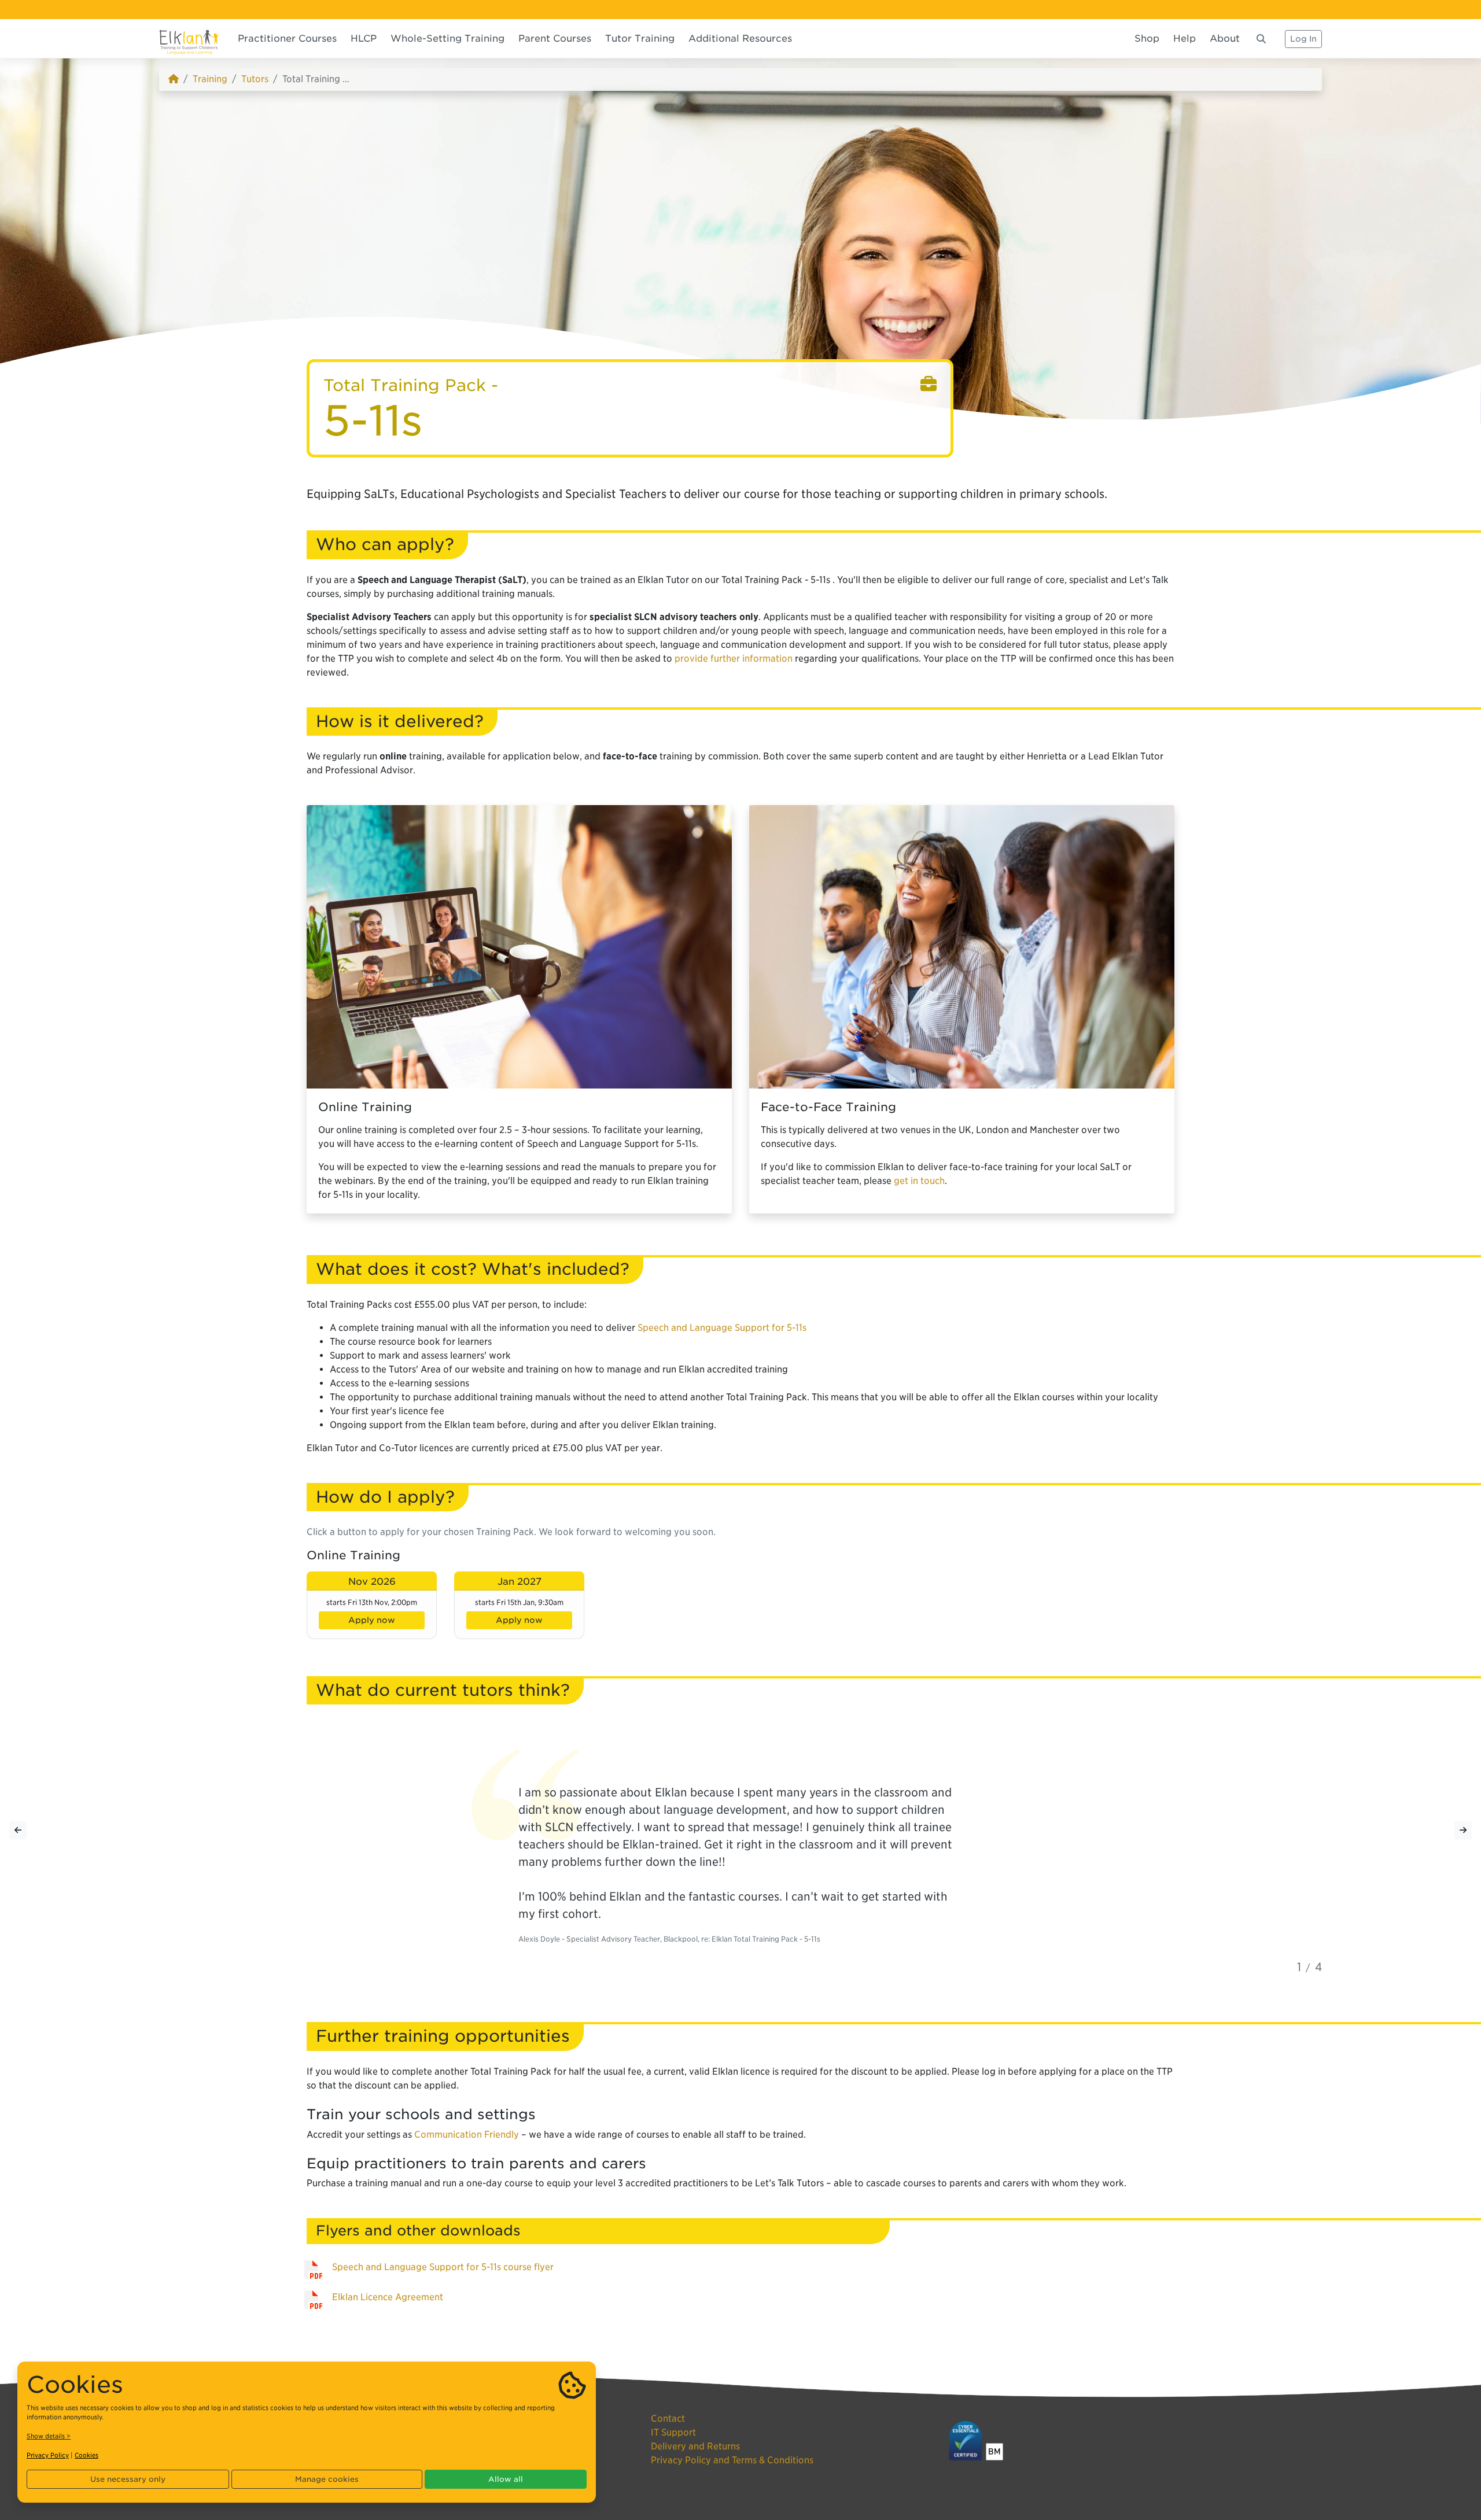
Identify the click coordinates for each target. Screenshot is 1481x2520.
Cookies (86, 2455)
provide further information (734, 658)
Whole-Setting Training (447, 38)
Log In (1303, 39)
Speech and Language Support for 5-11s (722, 1328)
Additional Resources (740, 38)
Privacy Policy (48, 2455)
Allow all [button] (506, 2479)
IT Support (673, 2432)
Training (210, 79)
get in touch (919, 1181)
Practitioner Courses (287, 38)
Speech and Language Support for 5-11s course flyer (443, 2267)
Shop (1147, 38)
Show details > (49, 2436)
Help (1185, 38)
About (1225, 38)
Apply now (372, 1620)
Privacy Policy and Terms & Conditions (732, 2460)
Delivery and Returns (695, 2446)
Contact (668, 2418)
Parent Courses (555, 38)
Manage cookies (327, 2479)
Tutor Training (640, 38)
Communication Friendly (467, 2135)
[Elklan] (189, 38)
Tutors (255, 79)
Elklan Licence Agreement (388, 2297)
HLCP (364, 38)
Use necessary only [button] (128, 2479)
